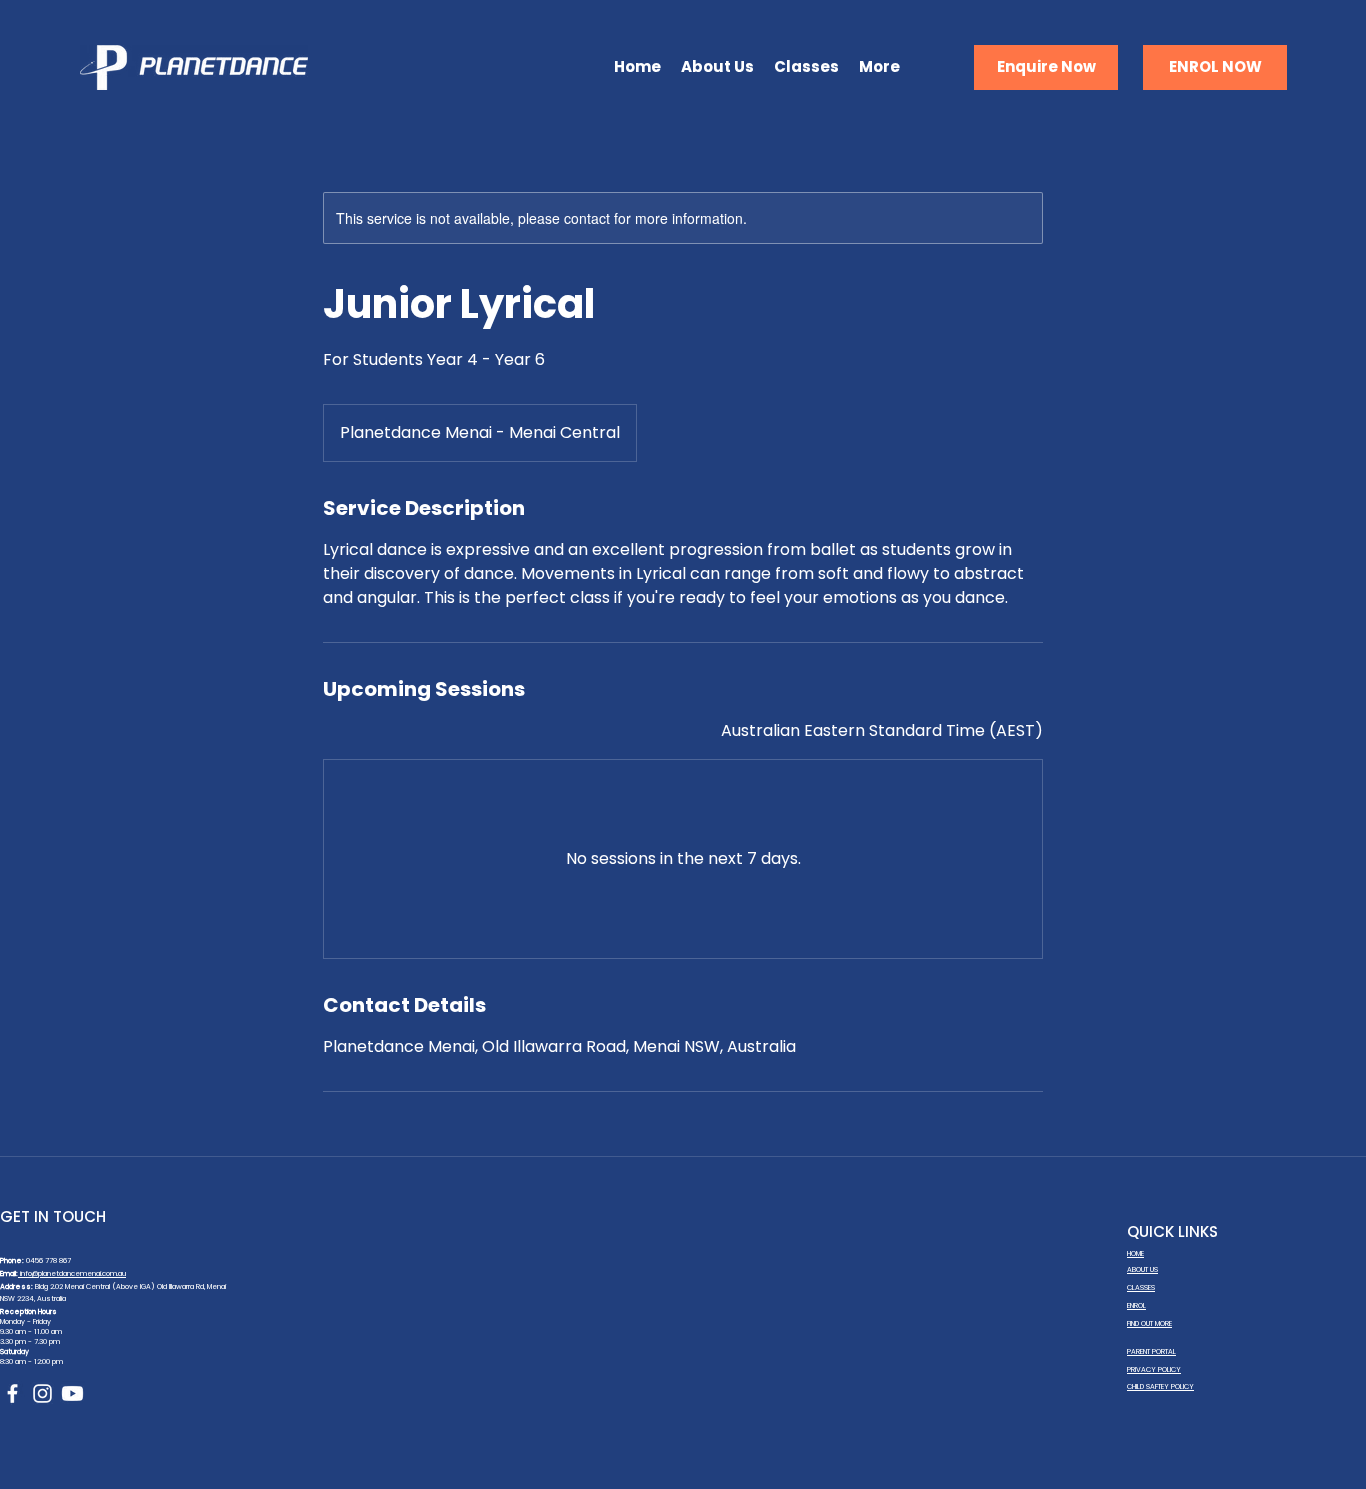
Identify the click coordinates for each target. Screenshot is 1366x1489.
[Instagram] (42, 1393)
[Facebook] (12, 1393)
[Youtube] (72, 1393)
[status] (882, 731)
